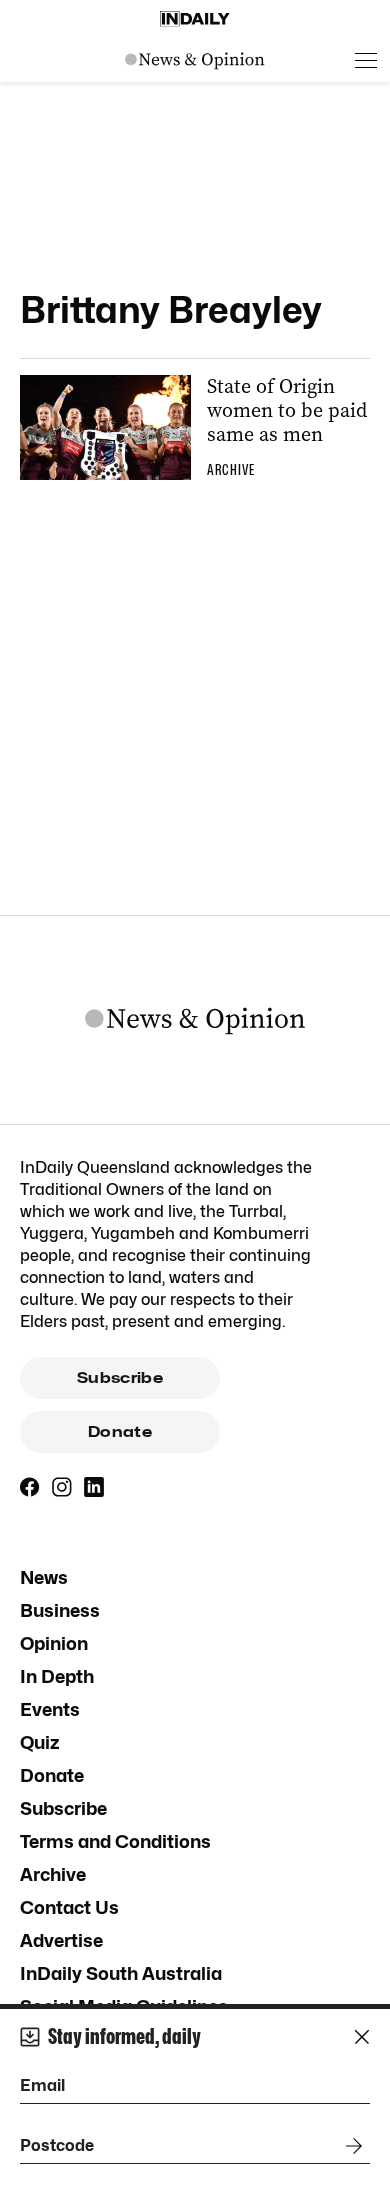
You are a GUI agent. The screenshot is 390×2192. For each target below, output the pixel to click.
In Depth (57, 1676)
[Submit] (350, 2146)
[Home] (195, 19)
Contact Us (69, 1907)
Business (60, 1610)
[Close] (362, 2037)
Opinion (54, 1643)
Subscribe (120, 1378)
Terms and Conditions (115, 1841)
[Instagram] (62, 1487)
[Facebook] (30, 1487)
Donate (120, 1432)
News (44, 1577)
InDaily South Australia (121, 1973)
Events (50, 1709)
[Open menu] (366, 60)
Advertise (61, 1940)
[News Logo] (195, 60)
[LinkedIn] (94, 1487)
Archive (53, 1874)
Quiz (40, 1742)
